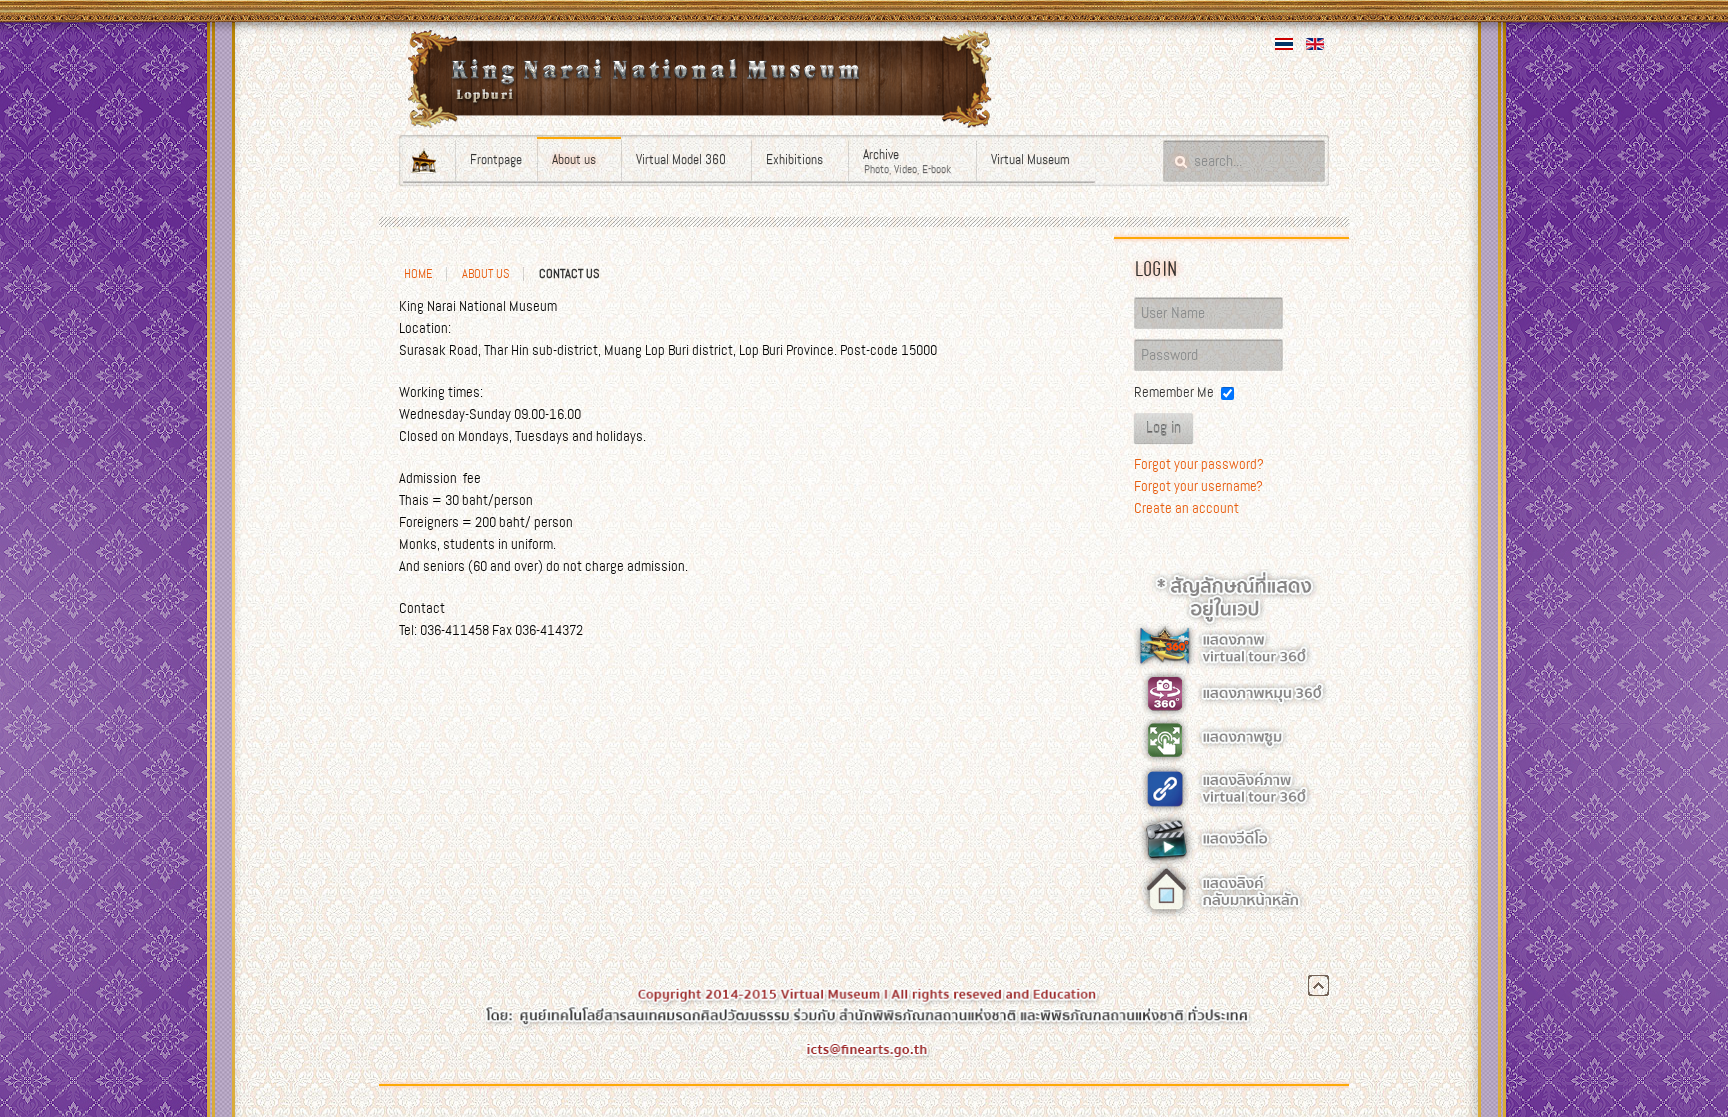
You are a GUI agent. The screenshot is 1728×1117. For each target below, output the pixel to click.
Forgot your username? (1198, 486)
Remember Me (1174, 392)
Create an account (1186, 508)
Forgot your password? (1199, 464)
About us (485, 274)
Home (418, 274)
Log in (1163, 428)
